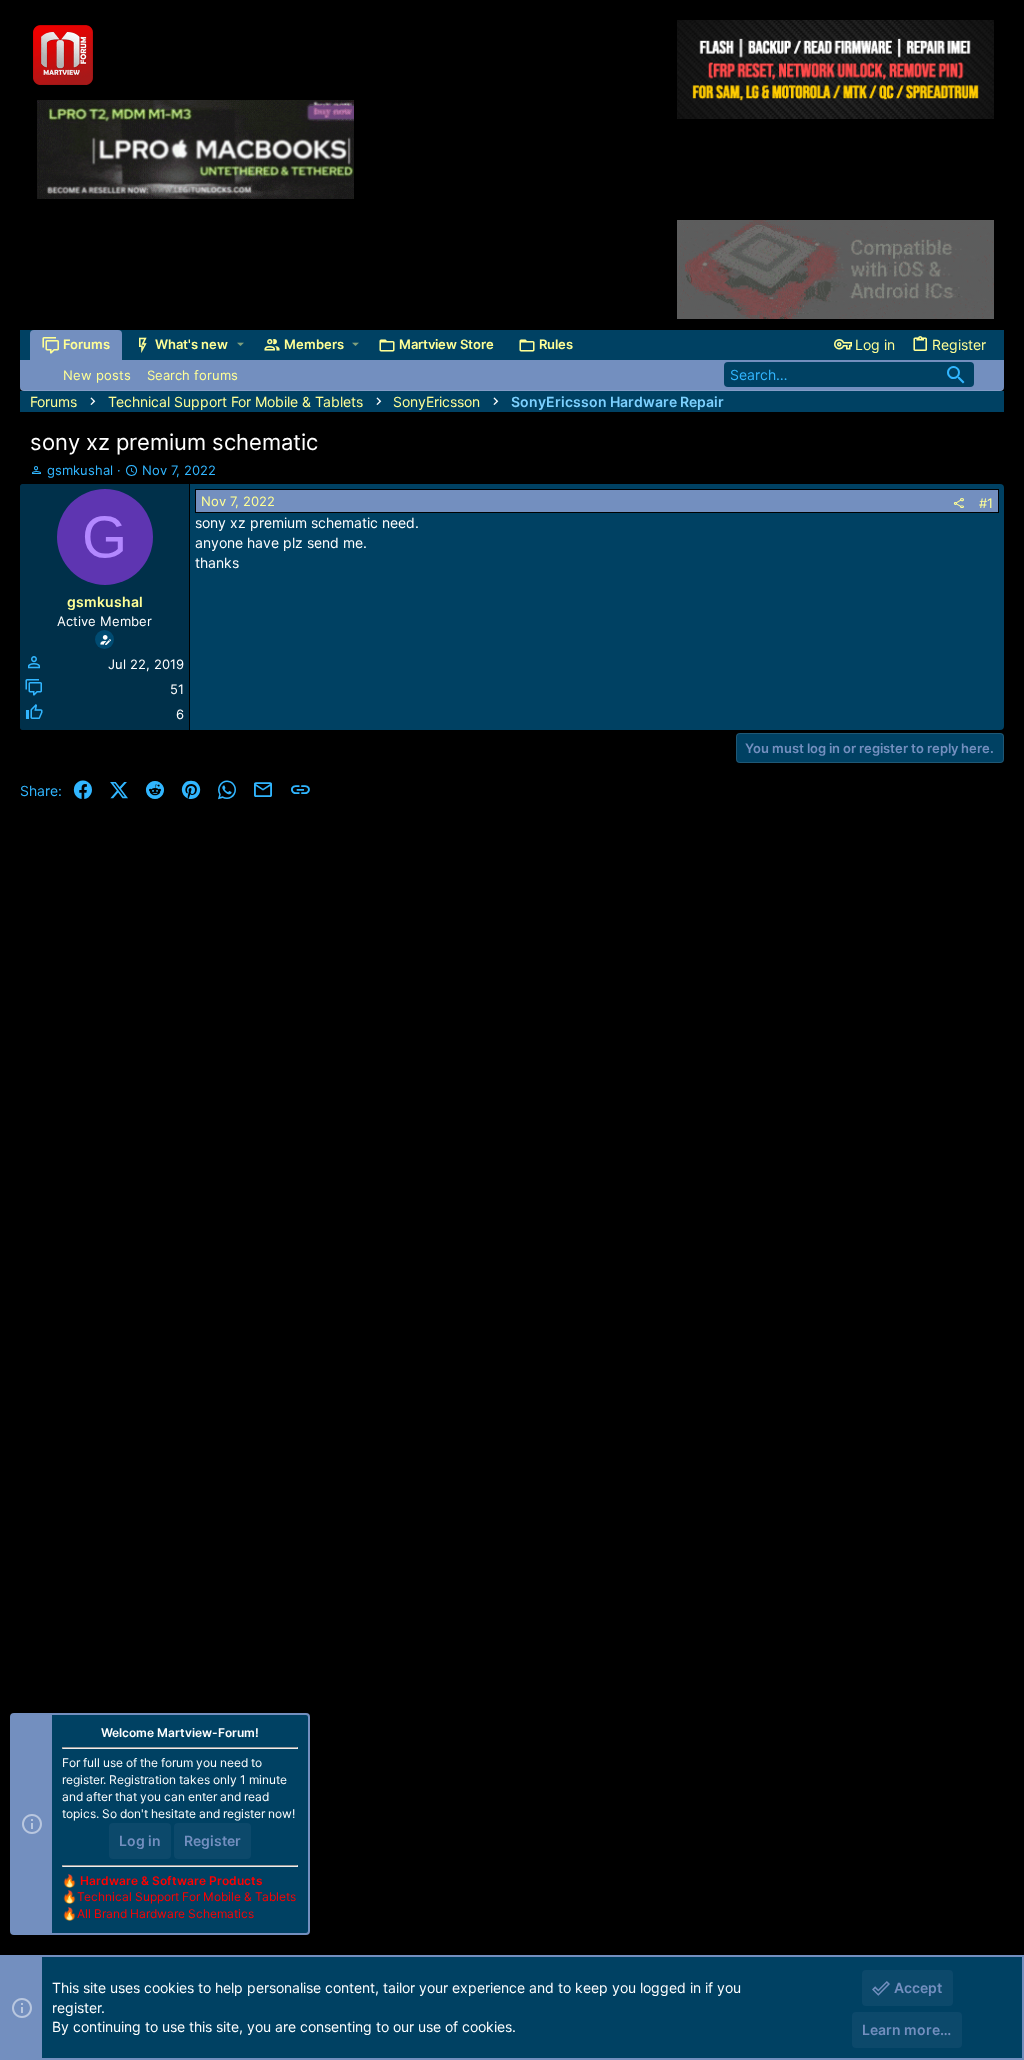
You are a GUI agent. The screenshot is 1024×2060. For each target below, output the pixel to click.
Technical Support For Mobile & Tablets (186, 1896)
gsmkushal (80, 470)
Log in (140, 1840)
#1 (986, 503)
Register (212, 1840)
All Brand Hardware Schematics (165, 1913)
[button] (240, 344)
